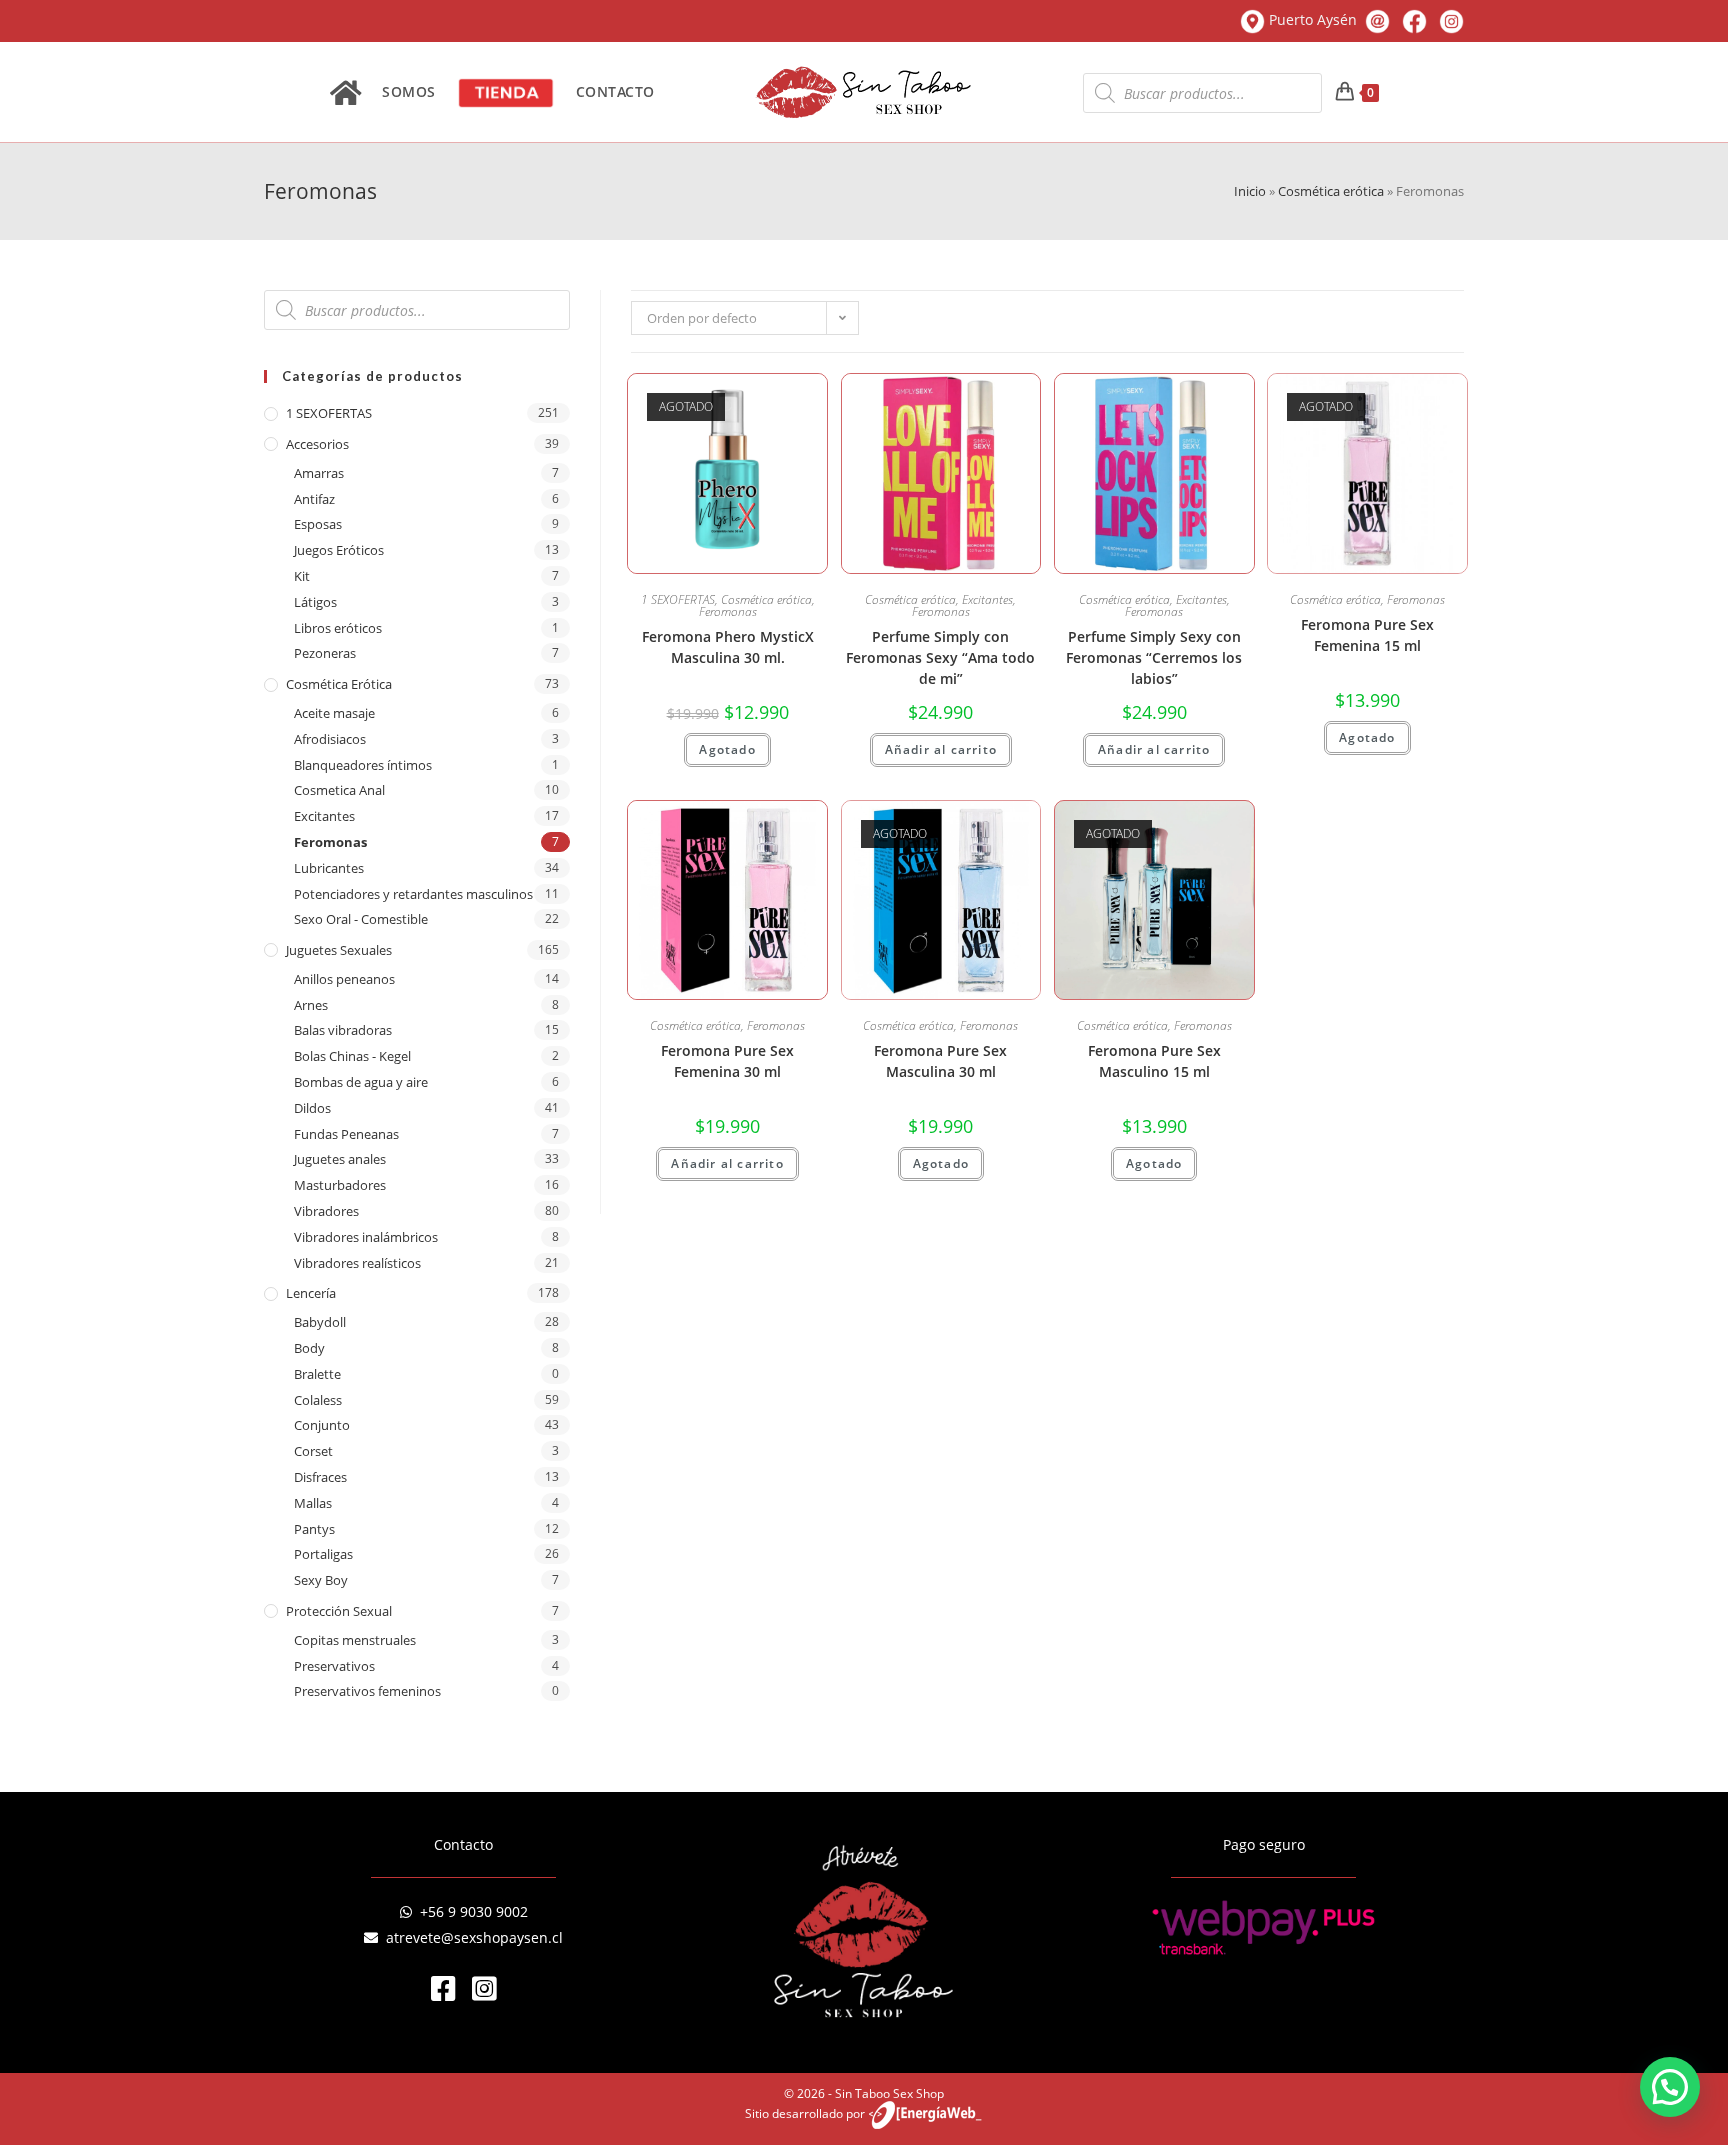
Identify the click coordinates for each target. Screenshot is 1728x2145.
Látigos (315, 602)
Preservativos (334, 1666)
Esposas (318, 524)
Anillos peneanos (344, 979)
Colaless (318, 1400)
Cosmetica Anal (339, 790)
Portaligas (323, 1554)
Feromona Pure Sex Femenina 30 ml (727, 1061)
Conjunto (322, 1425)
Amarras (319, 473)
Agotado (727, 749)
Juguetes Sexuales (339, 950)
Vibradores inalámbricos (366, 1237)
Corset (313, 1451)
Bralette (317, 1374)
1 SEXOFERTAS (329, 413)
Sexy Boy (321, 1580)
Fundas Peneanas (346, 1134)
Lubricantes (329, 868)
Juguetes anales (340, 1159)
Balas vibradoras (343, 1030)
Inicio (1250, 191)
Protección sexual (339, 1611)
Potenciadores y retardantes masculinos (413, 894)
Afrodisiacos (330, 739)
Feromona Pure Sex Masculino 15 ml (1154, 1061)
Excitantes (324, 816)
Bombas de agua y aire (361, 1082)
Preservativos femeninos (367, 1691)
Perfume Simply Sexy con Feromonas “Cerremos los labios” (1154, 657)
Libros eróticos (338, 628)
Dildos (312, 1108)
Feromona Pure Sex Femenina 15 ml (1367, 635)
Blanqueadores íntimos (363, 765)
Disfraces (320, 1477)
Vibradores (326, 1211)
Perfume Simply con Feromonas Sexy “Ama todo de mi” (940, 657)
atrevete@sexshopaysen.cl (470, 1937)
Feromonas (330, 842)
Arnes (311, 1005)
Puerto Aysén (1313, 19)
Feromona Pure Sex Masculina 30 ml (940, 1061)
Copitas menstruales (355, 1640)
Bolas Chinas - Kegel (352, 1056)
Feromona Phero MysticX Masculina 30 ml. (728, 647)
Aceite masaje (334, 713)
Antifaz (314, 499)
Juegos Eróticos (339, 550)
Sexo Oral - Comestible (361, 919)
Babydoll (320, 1322)
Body (309, 1348)
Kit (302, 576)
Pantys (314, 1529)
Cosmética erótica (1331, 191)
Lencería (311, 1293)
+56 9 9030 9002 (470, 1911)
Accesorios (317, 444)
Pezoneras (325, 653)
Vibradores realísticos (357, 1263)
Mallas (313, 1503)
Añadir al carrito (941, 749)
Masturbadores (340, 1185)
